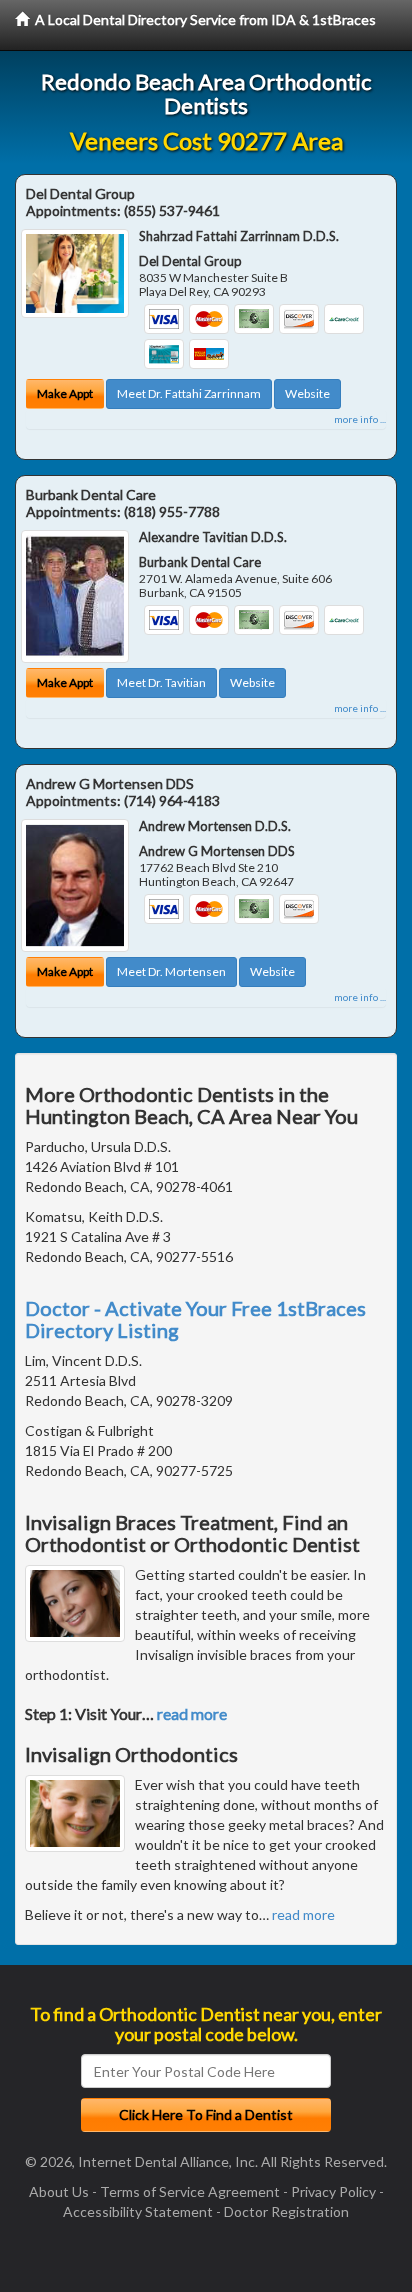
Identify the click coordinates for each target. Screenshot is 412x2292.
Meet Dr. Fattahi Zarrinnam (189, 393)
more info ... (360, 419)
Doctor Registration (286, 2211)
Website (307, 393)
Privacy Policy (333, 2191)
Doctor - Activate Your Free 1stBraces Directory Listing (195, 1319)
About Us (59, 2191)
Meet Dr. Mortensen (171, 971)
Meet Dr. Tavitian (161, 682)
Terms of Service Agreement (190, 2191)
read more (192, 1713)
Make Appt (65, 393)
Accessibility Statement (138, 2211)
